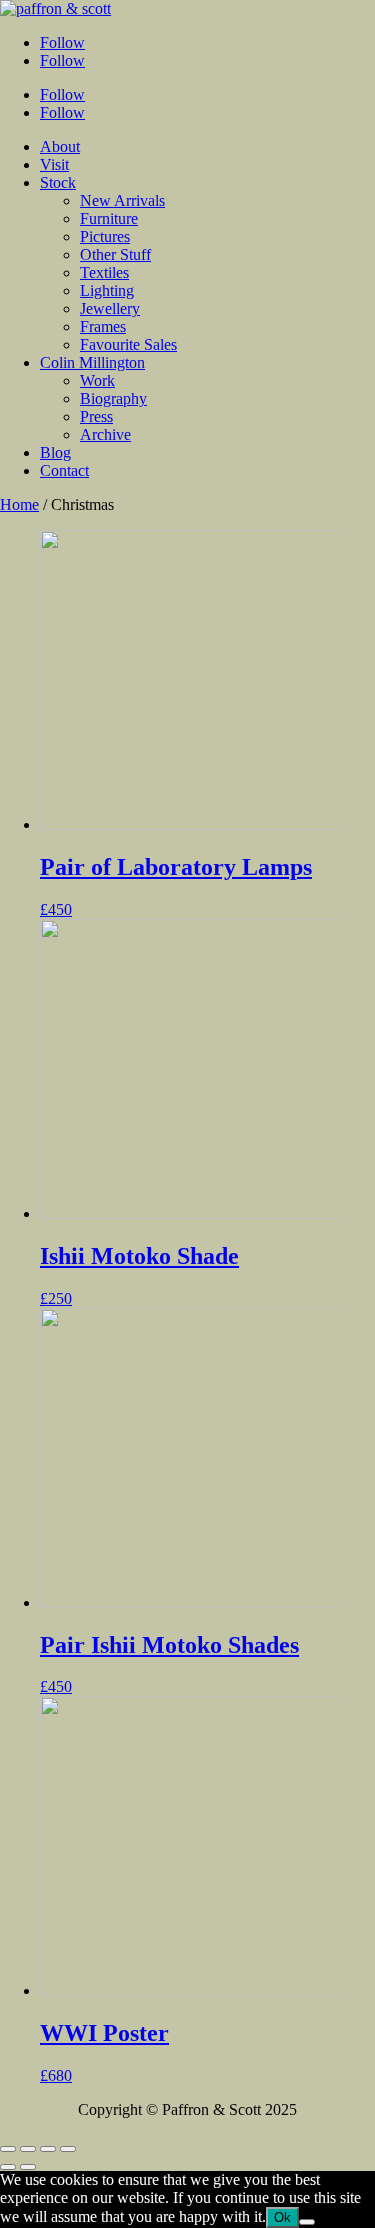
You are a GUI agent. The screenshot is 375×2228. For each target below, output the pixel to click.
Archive (105, 434)
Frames (103, 326)
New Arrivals (122, 200)
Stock (58, 182)
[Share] (28, 2149)
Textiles (104, 272)
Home (19, 504)
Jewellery (110, 308)
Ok (282, 2217)
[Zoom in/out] (68, 2149)
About (60, 146)
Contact (64, 470)
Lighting (107, 290)
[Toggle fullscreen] (48, 2149)
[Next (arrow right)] (28, 2167)
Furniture (109, 218)
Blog (55, 452)
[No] (307, 2222)
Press (96, 416)
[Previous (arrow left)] (8, 2167)
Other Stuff (115, 254)
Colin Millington (92, 362)
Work (97, 380)
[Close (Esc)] (8, 2149)
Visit (54, 164)
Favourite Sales (128, 344)
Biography (113, 398)
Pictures (105, 236)
